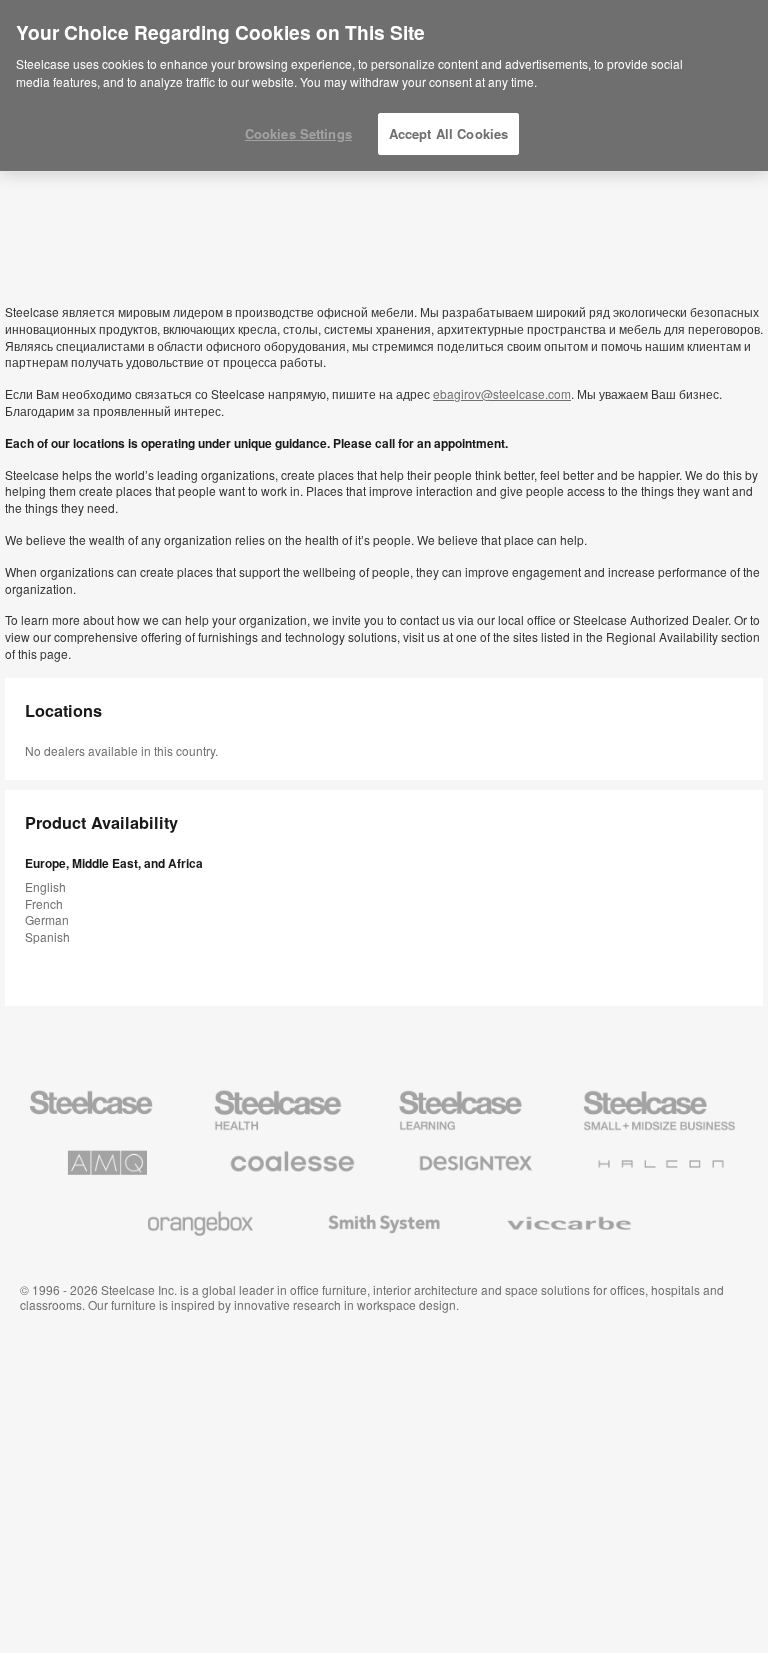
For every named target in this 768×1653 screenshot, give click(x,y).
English (45, 886)
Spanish (47, 936)
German (47, 919)
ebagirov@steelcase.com (502, 393)
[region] (384, 86)
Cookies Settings (298, 133)
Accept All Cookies (448, 133)
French (44, 903)
